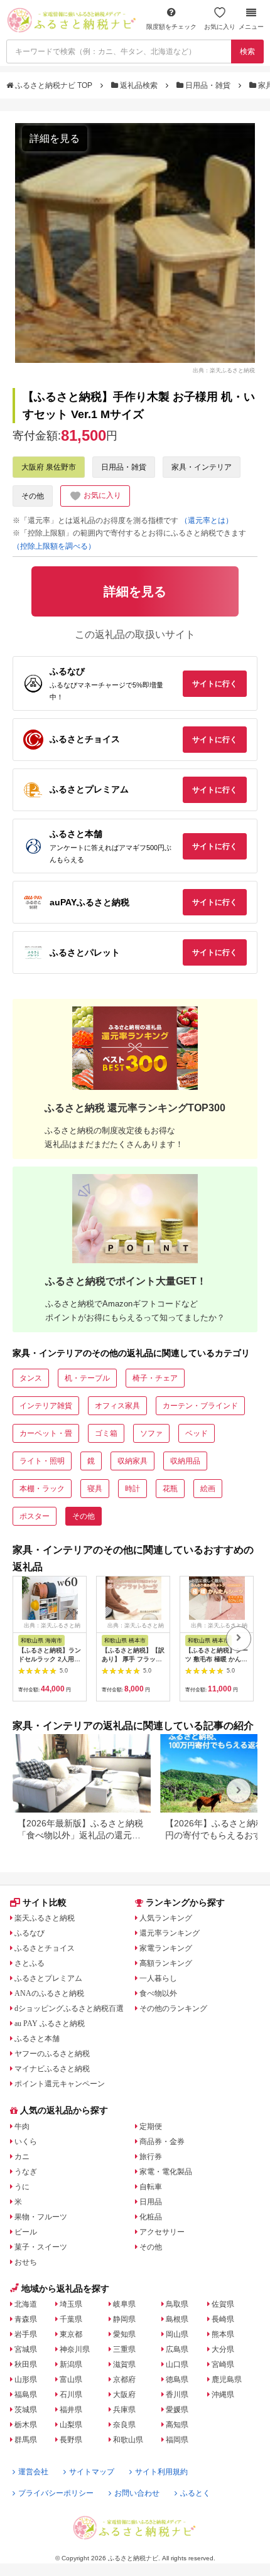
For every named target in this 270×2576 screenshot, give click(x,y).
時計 (132, 1489)
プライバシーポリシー (56, 2493)
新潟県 (71, 2364)
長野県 (71, 2440)
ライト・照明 (42, 1461)
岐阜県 (124, 2304)
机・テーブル (87, 1378)
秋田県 (26, 2364)
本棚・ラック (42, 1489)
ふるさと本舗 (37, 2039)
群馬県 (26, 2440)
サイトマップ (92, 2472)
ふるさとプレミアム (48, 1978)
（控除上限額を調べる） (54, 546)
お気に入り (220, 27)
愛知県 (124, 2334)
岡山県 (177, 2334)
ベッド (197, 1433)
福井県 (71, 2410)
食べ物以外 (158, 1993)
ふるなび (30, 1933)
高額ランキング (166, 1963)
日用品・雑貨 (208, 85)
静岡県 (124, 2319)
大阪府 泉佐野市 (49, 467)
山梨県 (71, 2425)
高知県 (177, 2425)
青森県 (26, 2319)
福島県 (26, 2395)
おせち (26, 2262)
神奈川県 (75, 2349)
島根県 (177, 2319)
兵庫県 (124, 2410)
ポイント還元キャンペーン (60, 2084)
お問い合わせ (137, 2493)
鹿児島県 (227, 2379)
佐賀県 (223, 2304)
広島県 (177, 2349)
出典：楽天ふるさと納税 (224, 370)
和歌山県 (128, 2440)
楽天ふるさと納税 (45, 1918)
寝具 (95, 1489)
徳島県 (177, 2379)
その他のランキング (173, 2008)
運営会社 (33, 2472)
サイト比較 (45, 1902)
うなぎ (26, 2172)
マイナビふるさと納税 (52, 2069)
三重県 (124, 2349)
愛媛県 (177, 2410)
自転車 (151, 2187)
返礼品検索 (139, 85)
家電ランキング (166, 1948)
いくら (26, 2142)
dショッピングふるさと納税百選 (69, 2008)
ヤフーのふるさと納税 (52, 2054)
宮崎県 (223, 2364)
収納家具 (132, 1461)
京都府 (124, 2379)
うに (22, 2187)
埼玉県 (71, 2304)
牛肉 (22, 2126)
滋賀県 (124, 2364)
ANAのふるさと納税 (49, 1993)
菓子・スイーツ (41, 2247)
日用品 (151, 2202)
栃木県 (26, 2425)
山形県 (26, 2379)
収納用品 (185, 1461)
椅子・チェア (155, 1378)
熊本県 (223, 2334)
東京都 (71, 2334)
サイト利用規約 (161, 2472)
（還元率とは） (207, 520)
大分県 (223, 2349)
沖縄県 (223, 2395)
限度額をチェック (171, 27)
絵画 (208, 1489)
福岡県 (177, 2440)
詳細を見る (55, 138)
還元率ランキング (170, 1933)
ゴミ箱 (106, 1433)
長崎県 (223, 2319)
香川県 (177, 2395)
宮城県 (26, 2349)
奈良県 (124, 2425)
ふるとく (195, 2493)
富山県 (71, 2379)
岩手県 (26, 2334)
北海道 (26, 2304)
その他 (33, 496)
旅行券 (151, 2157)
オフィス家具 (117, 1406)
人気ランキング (166, 1918)
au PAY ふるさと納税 (50, 2024)
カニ (22, 2157)
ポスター (35, 1516)
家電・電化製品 (166, 2172)
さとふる (30, 1963)
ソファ (151, 1433)
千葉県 (71, 2319)
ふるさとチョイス (45, 1948)
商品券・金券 (162, 2142)
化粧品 (151, 2217)
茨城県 (26, 2410)
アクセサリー (162, 2232)
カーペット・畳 (46, 1433)
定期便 (151, 2126)
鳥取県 (177, 2304)
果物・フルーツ (41, 2217)
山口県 (177, 2364)
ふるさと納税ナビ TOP (54, 85)
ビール (26, 2232)
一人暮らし (158, 1978)
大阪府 (124, 2395)
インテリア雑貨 (46, 1406)
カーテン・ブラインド (200, 1406)
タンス (31, 1378)
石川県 (71, 2395)
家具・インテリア (202, 467)
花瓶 (170, 1489)
